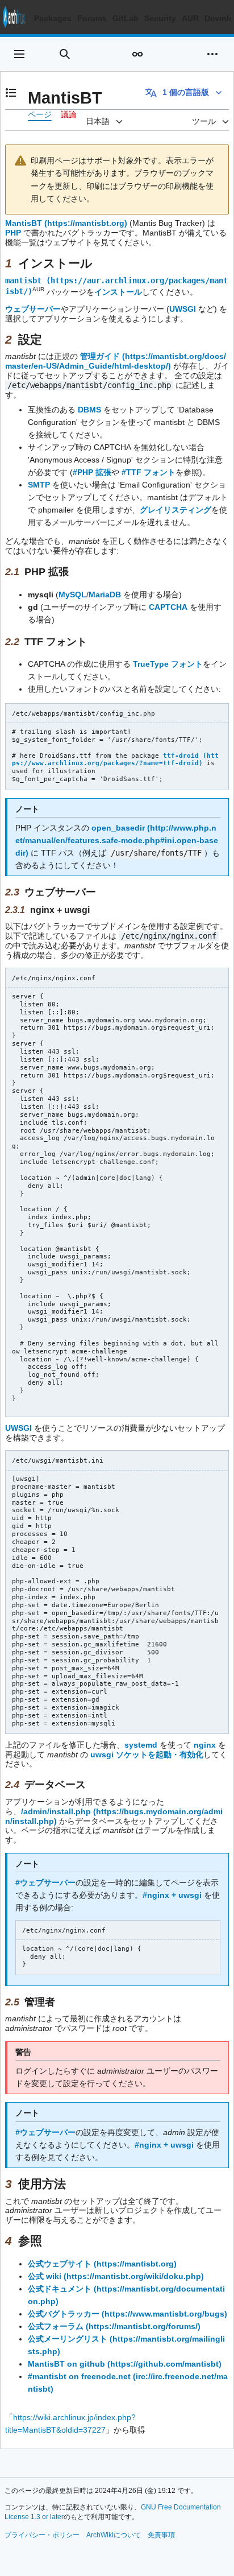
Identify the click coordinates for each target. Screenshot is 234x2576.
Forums (92, 18)
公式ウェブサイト (60, 2264)
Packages (53, 18)
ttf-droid (181, 756)
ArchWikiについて (114, 2535)
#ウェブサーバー (45, 1883)
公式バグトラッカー (64, 2314)
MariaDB (105, 595)
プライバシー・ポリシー (42, 2535)
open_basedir (118, 828)
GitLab (126, 18)
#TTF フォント (149, 472)
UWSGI (183, 309)
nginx (205, 1745)
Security (160, 18)
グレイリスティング (175, 510)
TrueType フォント (168, 664)
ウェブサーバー (33, 309)
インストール (118, 291)
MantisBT (24, 223)
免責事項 (161, 2535)
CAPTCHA (168, 607)
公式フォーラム (56, 2326)
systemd (141, 1745)
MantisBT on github (66, 2364)
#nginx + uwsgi (172, 1895)
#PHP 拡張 (92, 472)
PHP (13, 233)
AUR (190, 18)
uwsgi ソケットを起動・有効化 (147, 1755)
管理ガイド (100, 356)
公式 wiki (45, 2276)
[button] (19, 54)
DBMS (89, 410)
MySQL (72, 595)
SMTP (39, 485)
